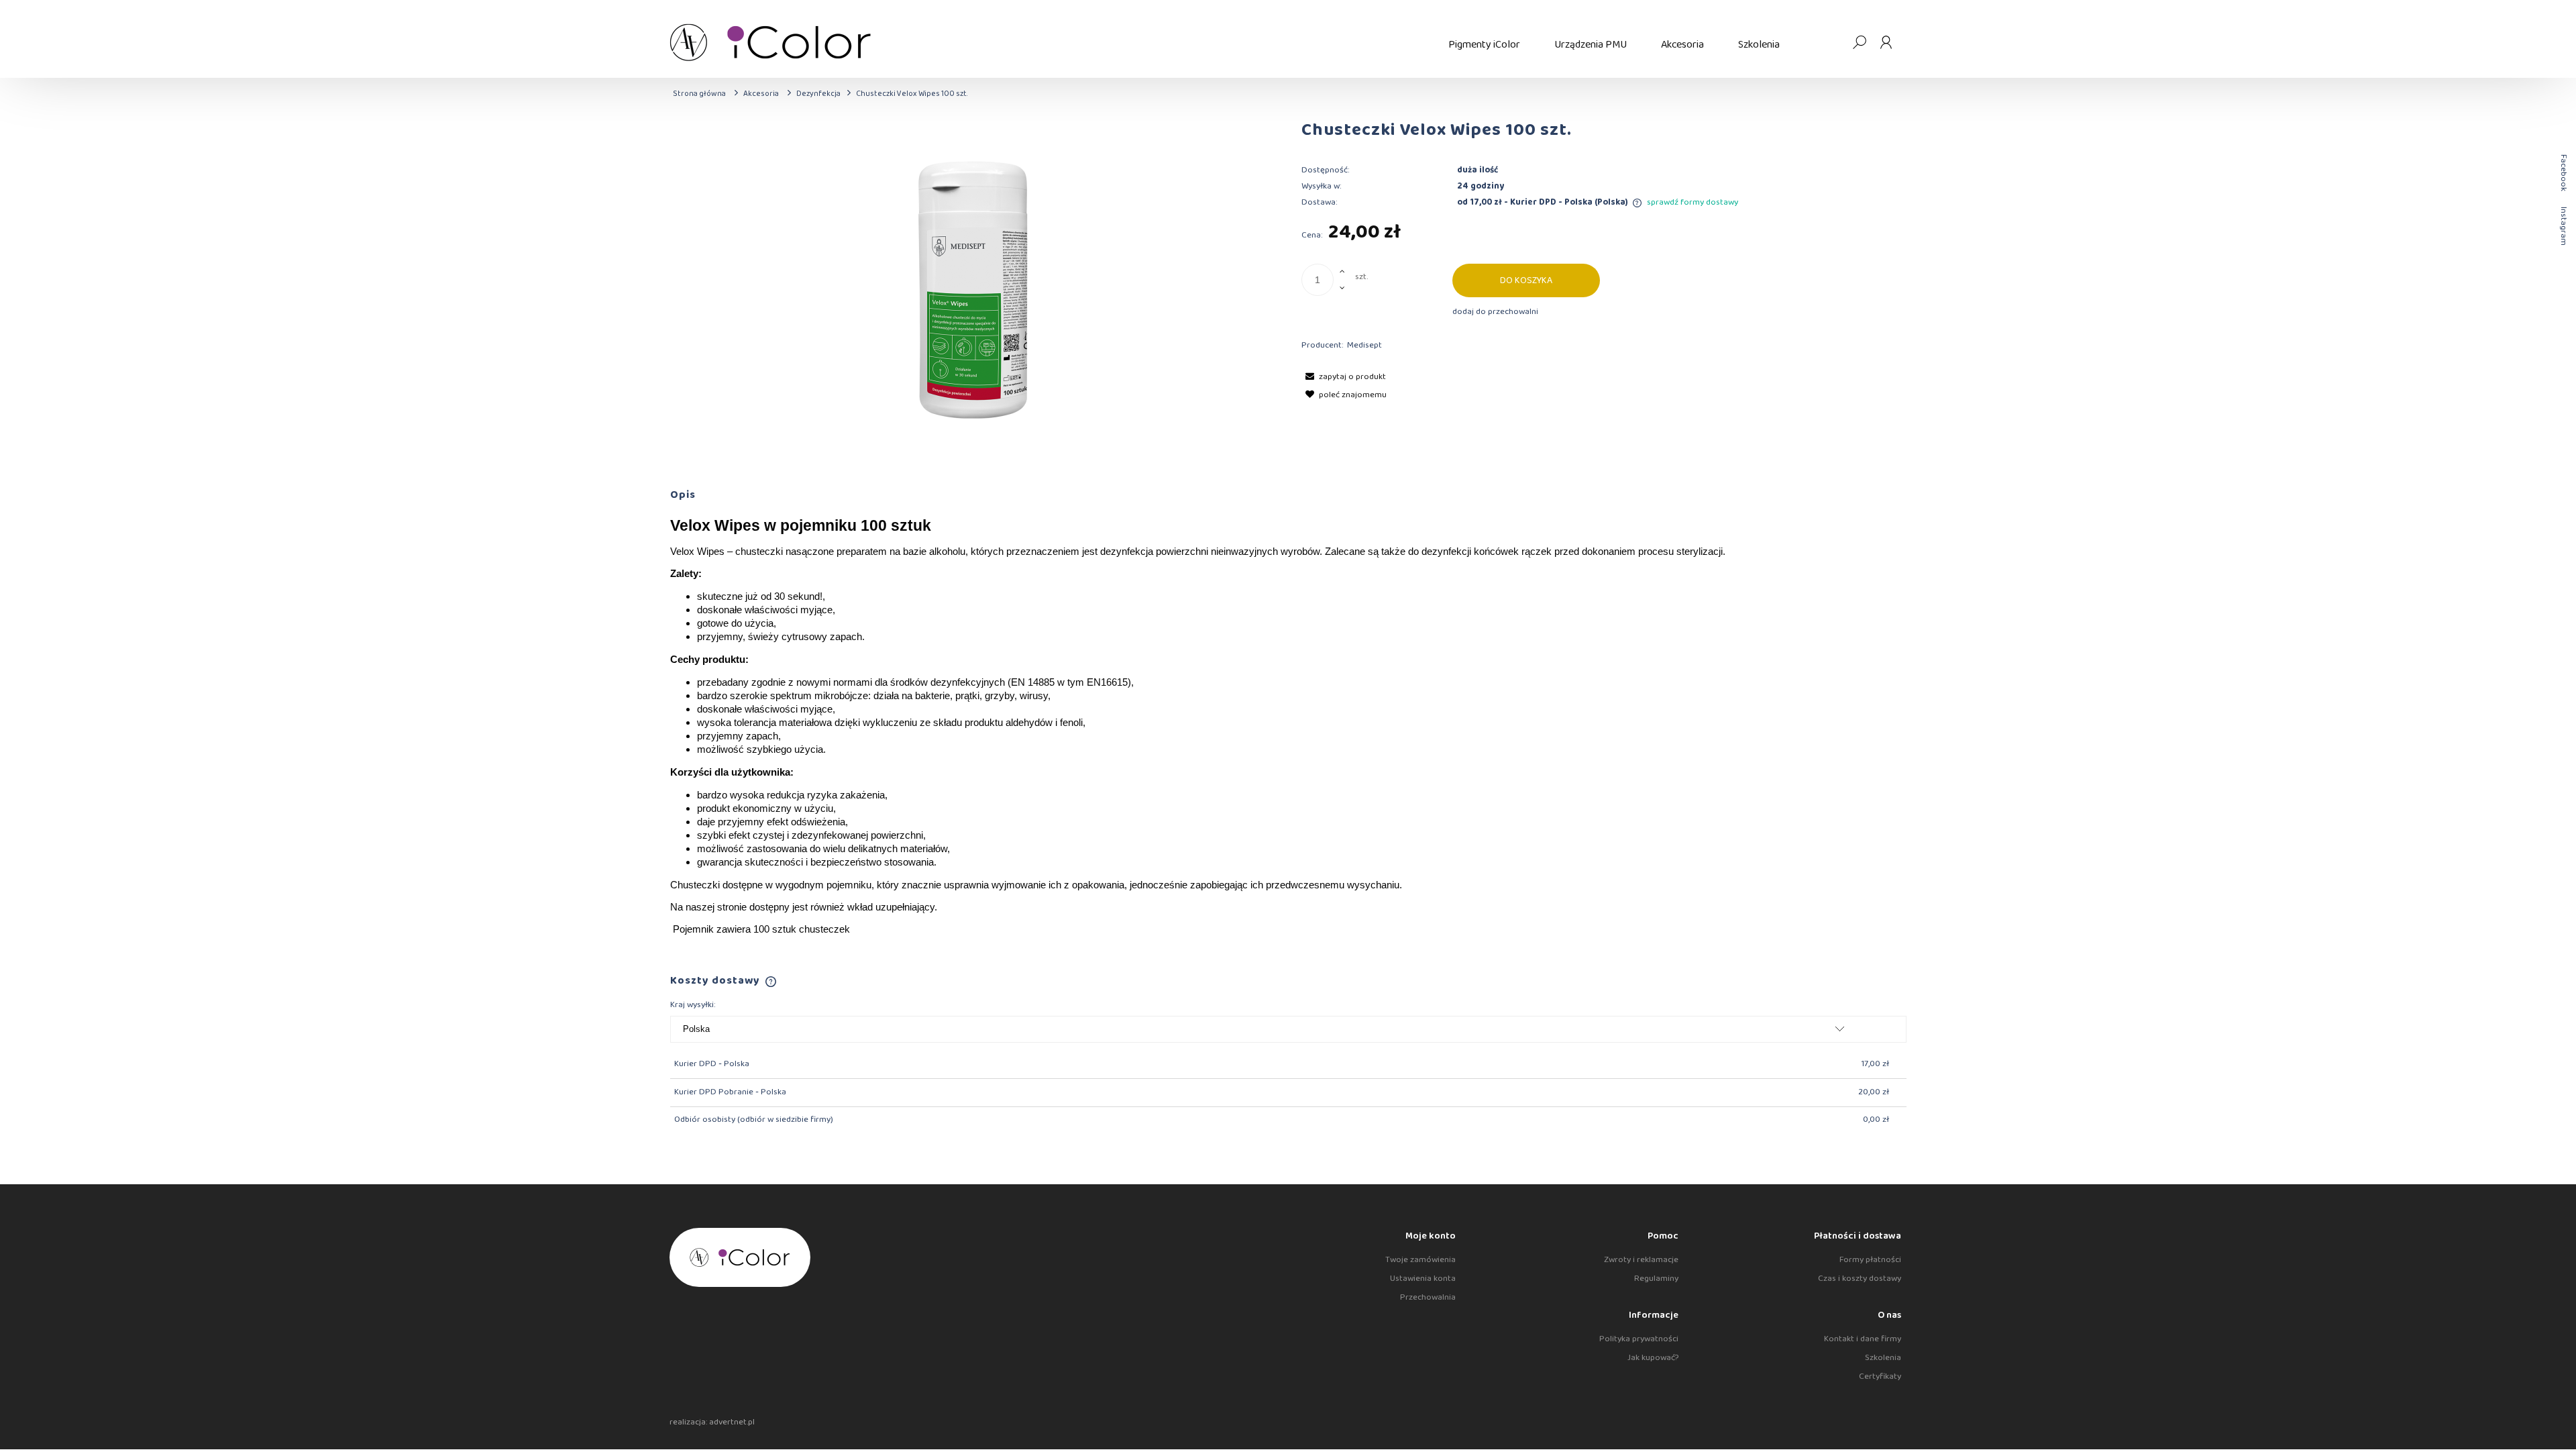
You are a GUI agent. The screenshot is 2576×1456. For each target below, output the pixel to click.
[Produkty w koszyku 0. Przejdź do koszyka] (1832, 42)
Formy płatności (1870, 1260)
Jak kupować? (1653, 1358)
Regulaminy (1656, 1279)
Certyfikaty (1880, 1376)
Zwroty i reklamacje (1641, 1260)
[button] (1344, 377)
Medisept (1364, 345)
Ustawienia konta (1423, 1279)
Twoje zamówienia (1420, 1260)
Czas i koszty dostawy (1860, 1279)
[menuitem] (1484, 45)
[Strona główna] (1051, 42)
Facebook (2564, 173)
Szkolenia (1883, 1358)
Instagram (2564, 226)
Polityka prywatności (1639, 1339)
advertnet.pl (732, 1422)
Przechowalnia (1428, 1297)
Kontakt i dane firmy (1863, 1339)
